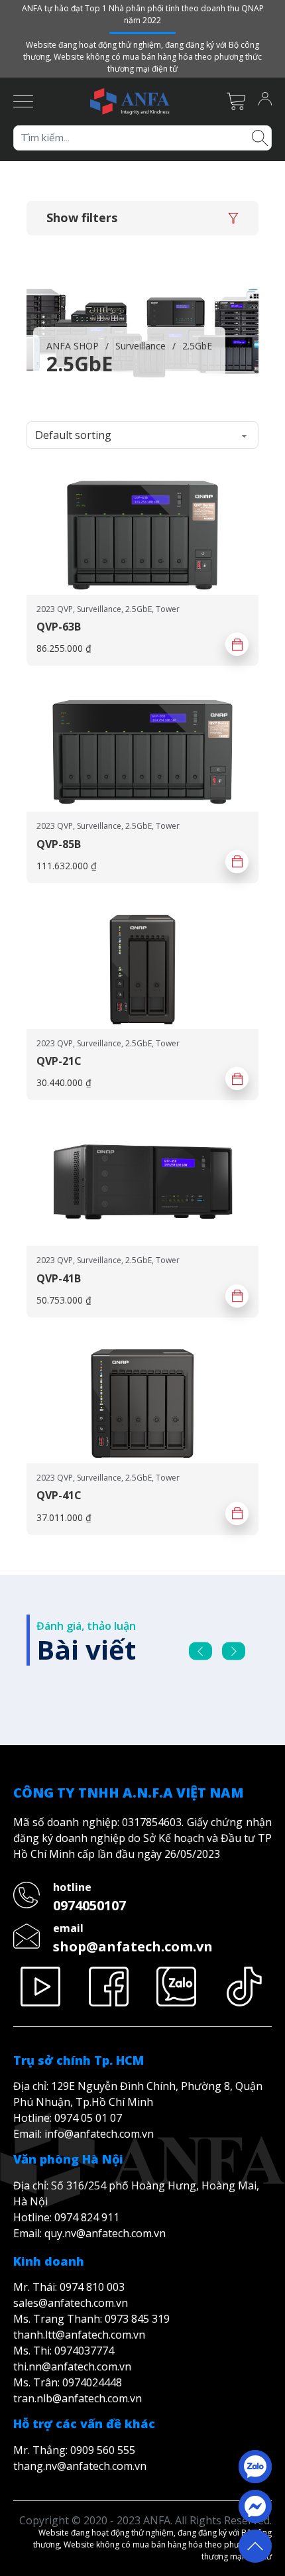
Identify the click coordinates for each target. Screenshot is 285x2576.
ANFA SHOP (73, 346)
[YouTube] (41, 1987)
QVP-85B (59, 844)
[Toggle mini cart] (236, 101)
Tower (168, 609)
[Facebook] (109, 1987)
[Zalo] (177, 1987)
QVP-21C (59, 1061)
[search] (260, 137)
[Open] (23, 101)
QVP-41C (59, 1495)
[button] (142, 218)
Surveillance (141, 346)
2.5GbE (139, 609)
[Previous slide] (200, 1651)
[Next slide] (234, 1651)
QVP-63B (59, 627)
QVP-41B (59, 1278)
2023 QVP (55, 609)
